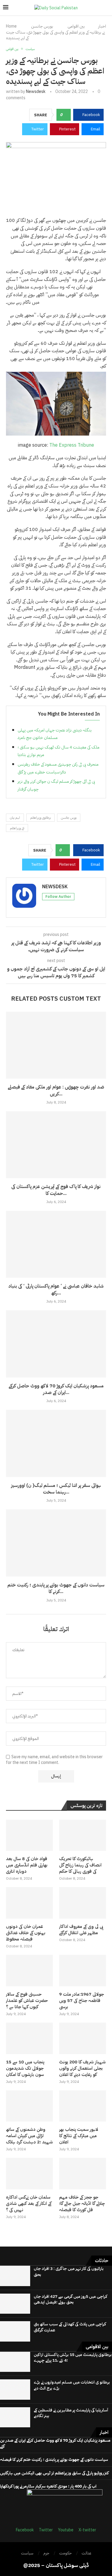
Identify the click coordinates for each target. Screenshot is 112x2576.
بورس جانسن (69, 818)
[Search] (106, 8)
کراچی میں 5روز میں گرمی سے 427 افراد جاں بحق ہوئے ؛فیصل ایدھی (70, 2299)
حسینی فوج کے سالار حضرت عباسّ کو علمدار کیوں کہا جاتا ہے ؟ (27, 2001)
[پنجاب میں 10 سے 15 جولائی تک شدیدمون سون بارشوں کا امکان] (29, 2038)
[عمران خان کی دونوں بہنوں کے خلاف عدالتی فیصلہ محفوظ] (29, 1903)
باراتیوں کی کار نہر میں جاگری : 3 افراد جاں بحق (69, 2272)
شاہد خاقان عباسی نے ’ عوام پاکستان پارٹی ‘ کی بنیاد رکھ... (56, 1289)
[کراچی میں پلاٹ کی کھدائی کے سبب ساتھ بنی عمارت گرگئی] (15, 2331)
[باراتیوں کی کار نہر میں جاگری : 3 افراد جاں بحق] (15, 2276)
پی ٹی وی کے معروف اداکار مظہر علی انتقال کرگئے (81, 1930)
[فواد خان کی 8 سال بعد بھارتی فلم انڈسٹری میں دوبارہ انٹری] (29, 1835)
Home (11, 26)
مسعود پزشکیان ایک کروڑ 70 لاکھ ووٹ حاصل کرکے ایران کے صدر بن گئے (55, 2443)
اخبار (102, 26)
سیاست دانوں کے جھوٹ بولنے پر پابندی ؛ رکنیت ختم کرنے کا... (56, 1588)
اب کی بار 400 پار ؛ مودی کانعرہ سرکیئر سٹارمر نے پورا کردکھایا (48, 2486)
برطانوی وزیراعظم (40, 818)
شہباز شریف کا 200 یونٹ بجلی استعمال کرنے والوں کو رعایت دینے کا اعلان (82, 2068)
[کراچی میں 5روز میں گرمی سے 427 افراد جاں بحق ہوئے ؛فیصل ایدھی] (15, 2304)
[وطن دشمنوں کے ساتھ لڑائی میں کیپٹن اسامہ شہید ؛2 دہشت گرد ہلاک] (29, 2106)
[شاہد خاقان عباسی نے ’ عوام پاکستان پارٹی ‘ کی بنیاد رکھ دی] (56, 1244)
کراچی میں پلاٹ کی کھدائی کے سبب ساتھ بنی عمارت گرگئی (70, 2327)
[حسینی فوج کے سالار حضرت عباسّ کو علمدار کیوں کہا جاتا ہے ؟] (29, 1971)
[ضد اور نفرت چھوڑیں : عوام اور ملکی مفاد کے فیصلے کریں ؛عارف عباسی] (56, 1045)
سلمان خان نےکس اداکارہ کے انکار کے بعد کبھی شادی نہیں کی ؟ (29, 2204)
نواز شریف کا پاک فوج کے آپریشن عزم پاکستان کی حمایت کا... (56, 1190)
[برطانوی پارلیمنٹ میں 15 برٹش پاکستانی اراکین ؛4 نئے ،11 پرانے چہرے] (15, 2362)
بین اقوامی (76, 26)
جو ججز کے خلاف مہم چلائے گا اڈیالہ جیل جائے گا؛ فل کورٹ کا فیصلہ (82, 2204)
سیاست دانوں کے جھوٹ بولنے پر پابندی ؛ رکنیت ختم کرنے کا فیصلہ (54, 2460)
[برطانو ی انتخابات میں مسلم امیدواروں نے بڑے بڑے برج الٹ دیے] (15, 2390)
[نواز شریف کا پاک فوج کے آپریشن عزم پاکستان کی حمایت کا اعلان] (56, 1145)
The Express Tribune (72, 445)
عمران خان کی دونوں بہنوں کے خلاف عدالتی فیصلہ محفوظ (26, 1933)
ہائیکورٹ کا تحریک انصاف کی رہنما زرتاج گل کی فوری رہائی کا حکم (80, 1865)
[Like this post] (66, 115)
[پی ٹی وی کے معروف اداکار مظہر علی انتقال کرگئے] (83, 1903)
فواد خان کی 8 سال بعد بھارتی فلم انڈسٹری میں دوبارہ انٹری (27, 1865)
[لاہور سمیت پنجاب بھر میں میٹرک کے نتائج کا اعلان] (83, 2106)
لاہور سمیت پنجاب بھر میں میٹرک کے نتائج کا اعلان (79, 2136)
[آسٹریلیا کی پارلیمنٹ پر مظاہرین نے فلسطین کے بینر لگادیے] (15, 2417)
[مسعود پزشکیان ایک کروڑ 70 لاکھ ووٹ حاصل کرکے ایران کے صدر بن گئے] (56, 1344)
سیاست (27, 2553)
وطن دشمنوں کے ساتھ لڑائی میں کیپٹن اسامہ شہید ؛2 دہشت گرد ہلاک (29, 2136)
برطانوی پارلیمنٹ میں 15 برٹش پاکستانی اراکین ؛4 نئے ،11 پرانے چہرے (73, 2358)
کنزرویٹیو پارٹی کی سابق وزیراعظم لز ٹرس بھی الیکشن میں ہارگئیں (54, 2473)
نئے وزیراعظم (17, 828)
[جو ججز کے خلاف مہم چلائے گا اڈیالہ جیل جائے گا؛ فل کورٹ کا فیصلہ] (83, 2174)
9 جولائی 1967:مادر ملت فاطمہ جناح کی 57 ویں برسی (82, 2001)
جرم (46, 2553)
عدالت (86, 2553)
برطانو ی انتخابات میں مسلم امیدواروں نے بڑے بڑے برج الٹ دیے (72, 2385)
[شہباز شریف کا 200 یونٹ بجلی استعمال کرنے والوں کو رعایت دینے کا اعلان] (83, 2038)
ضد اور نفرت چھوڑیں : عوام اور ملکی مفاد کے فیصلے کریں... (56, 1090)
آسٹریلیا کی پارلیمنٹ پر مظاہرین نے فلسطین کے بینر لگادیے (71, 2413)
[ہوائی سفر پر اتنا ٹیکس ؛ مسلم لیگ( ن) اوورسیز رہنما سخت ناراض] (56, 1443)
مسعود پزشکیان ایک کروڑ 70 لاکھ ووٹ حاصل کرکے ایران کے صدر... (56, 1389)
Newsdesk (36, 92)
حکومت (65, 2553)
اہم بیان (15, 818)
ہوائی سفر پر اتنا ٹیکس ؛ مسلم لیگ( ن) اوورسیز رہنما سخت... (56, 1489)
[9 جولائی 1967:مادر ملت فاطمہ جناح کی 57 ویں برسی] (83, 1971)
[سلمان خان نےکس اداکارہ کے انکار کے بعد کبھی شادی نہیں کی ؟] (29, 2174)
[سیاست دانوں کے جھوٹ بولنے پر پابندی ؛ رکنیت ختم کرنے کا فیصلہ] (56, 1543)
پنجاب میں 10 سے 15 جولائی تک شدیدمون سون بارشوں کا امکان (25, 2068)
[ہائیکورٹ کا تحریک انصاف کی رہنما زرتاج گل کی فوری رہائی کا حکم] (83, 1835)
